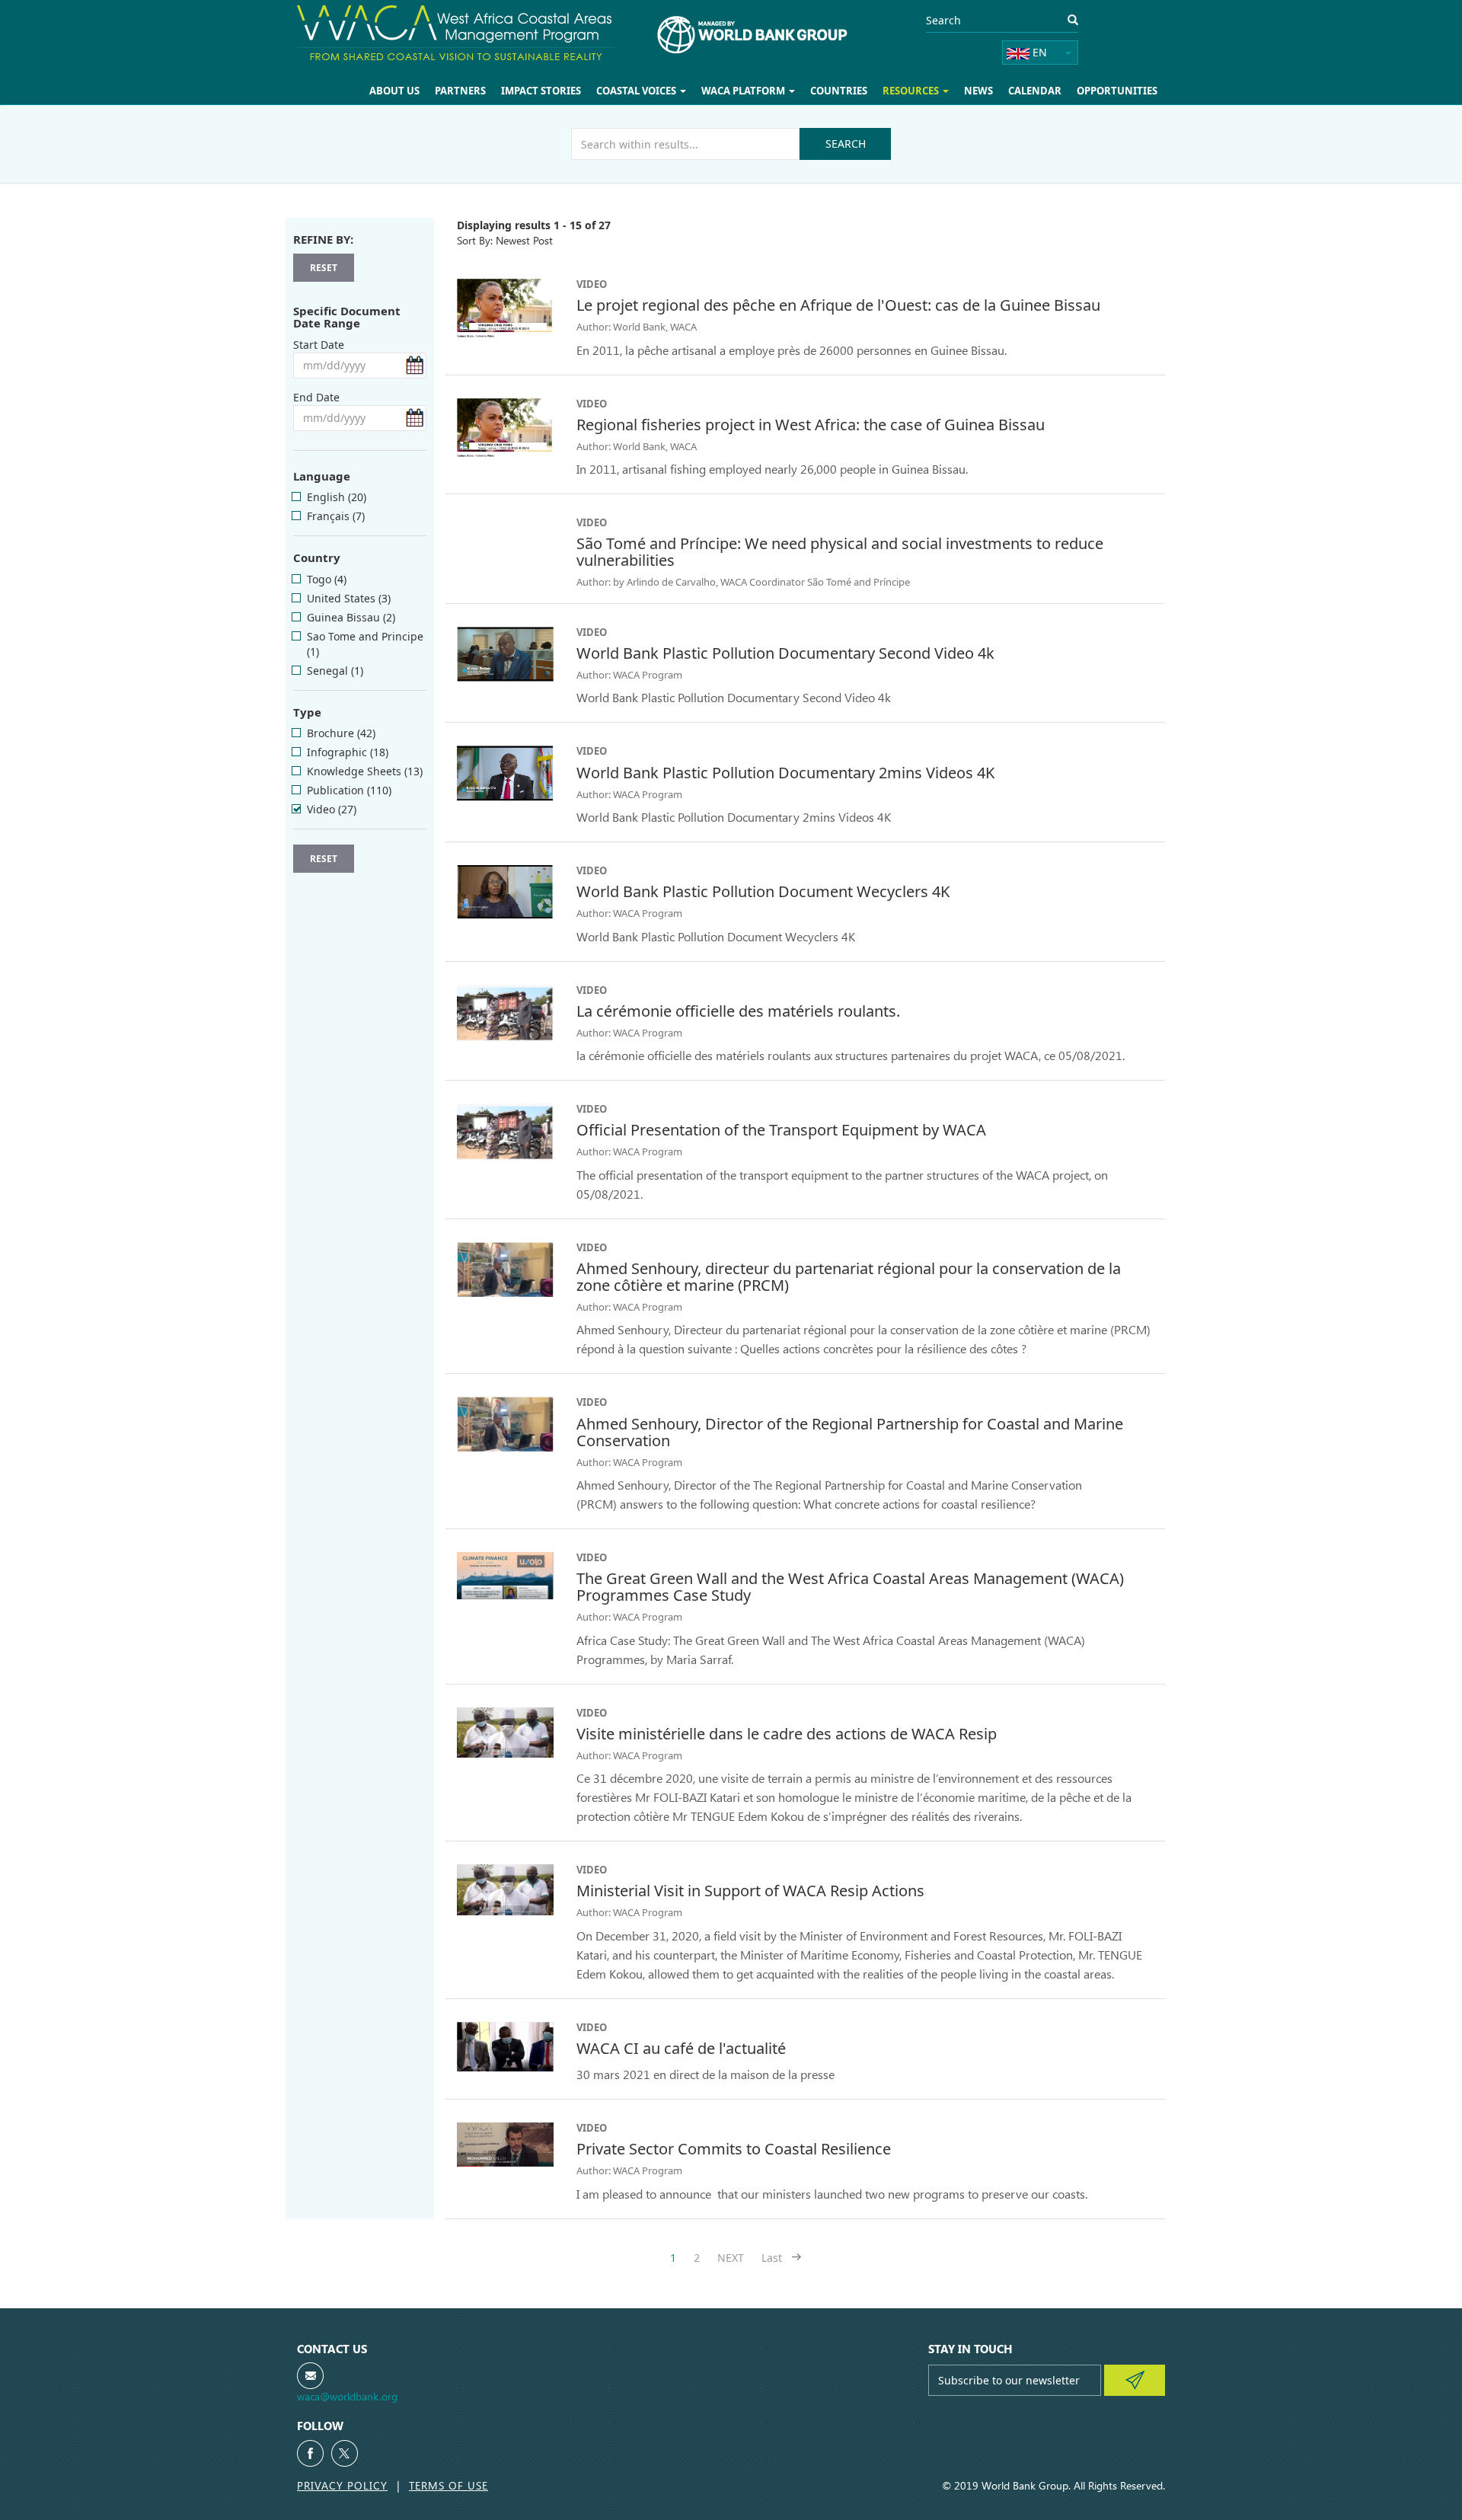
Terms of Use (448, 2485)
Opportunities (1119, 90)
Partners (487, 90)
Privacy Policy (342, 2485)
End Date (316, 397)
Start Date (319, 345)
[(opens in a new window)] (310, 2453)
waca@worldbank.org (347, 2396)
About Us (425, 90)
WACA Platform (761, 90)
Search (846, 144)
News (987, 90)
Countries (852, 90)
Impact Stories (564, 90)
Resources (922, 90)
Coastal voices (658, 90)
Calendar (1041, 90)
